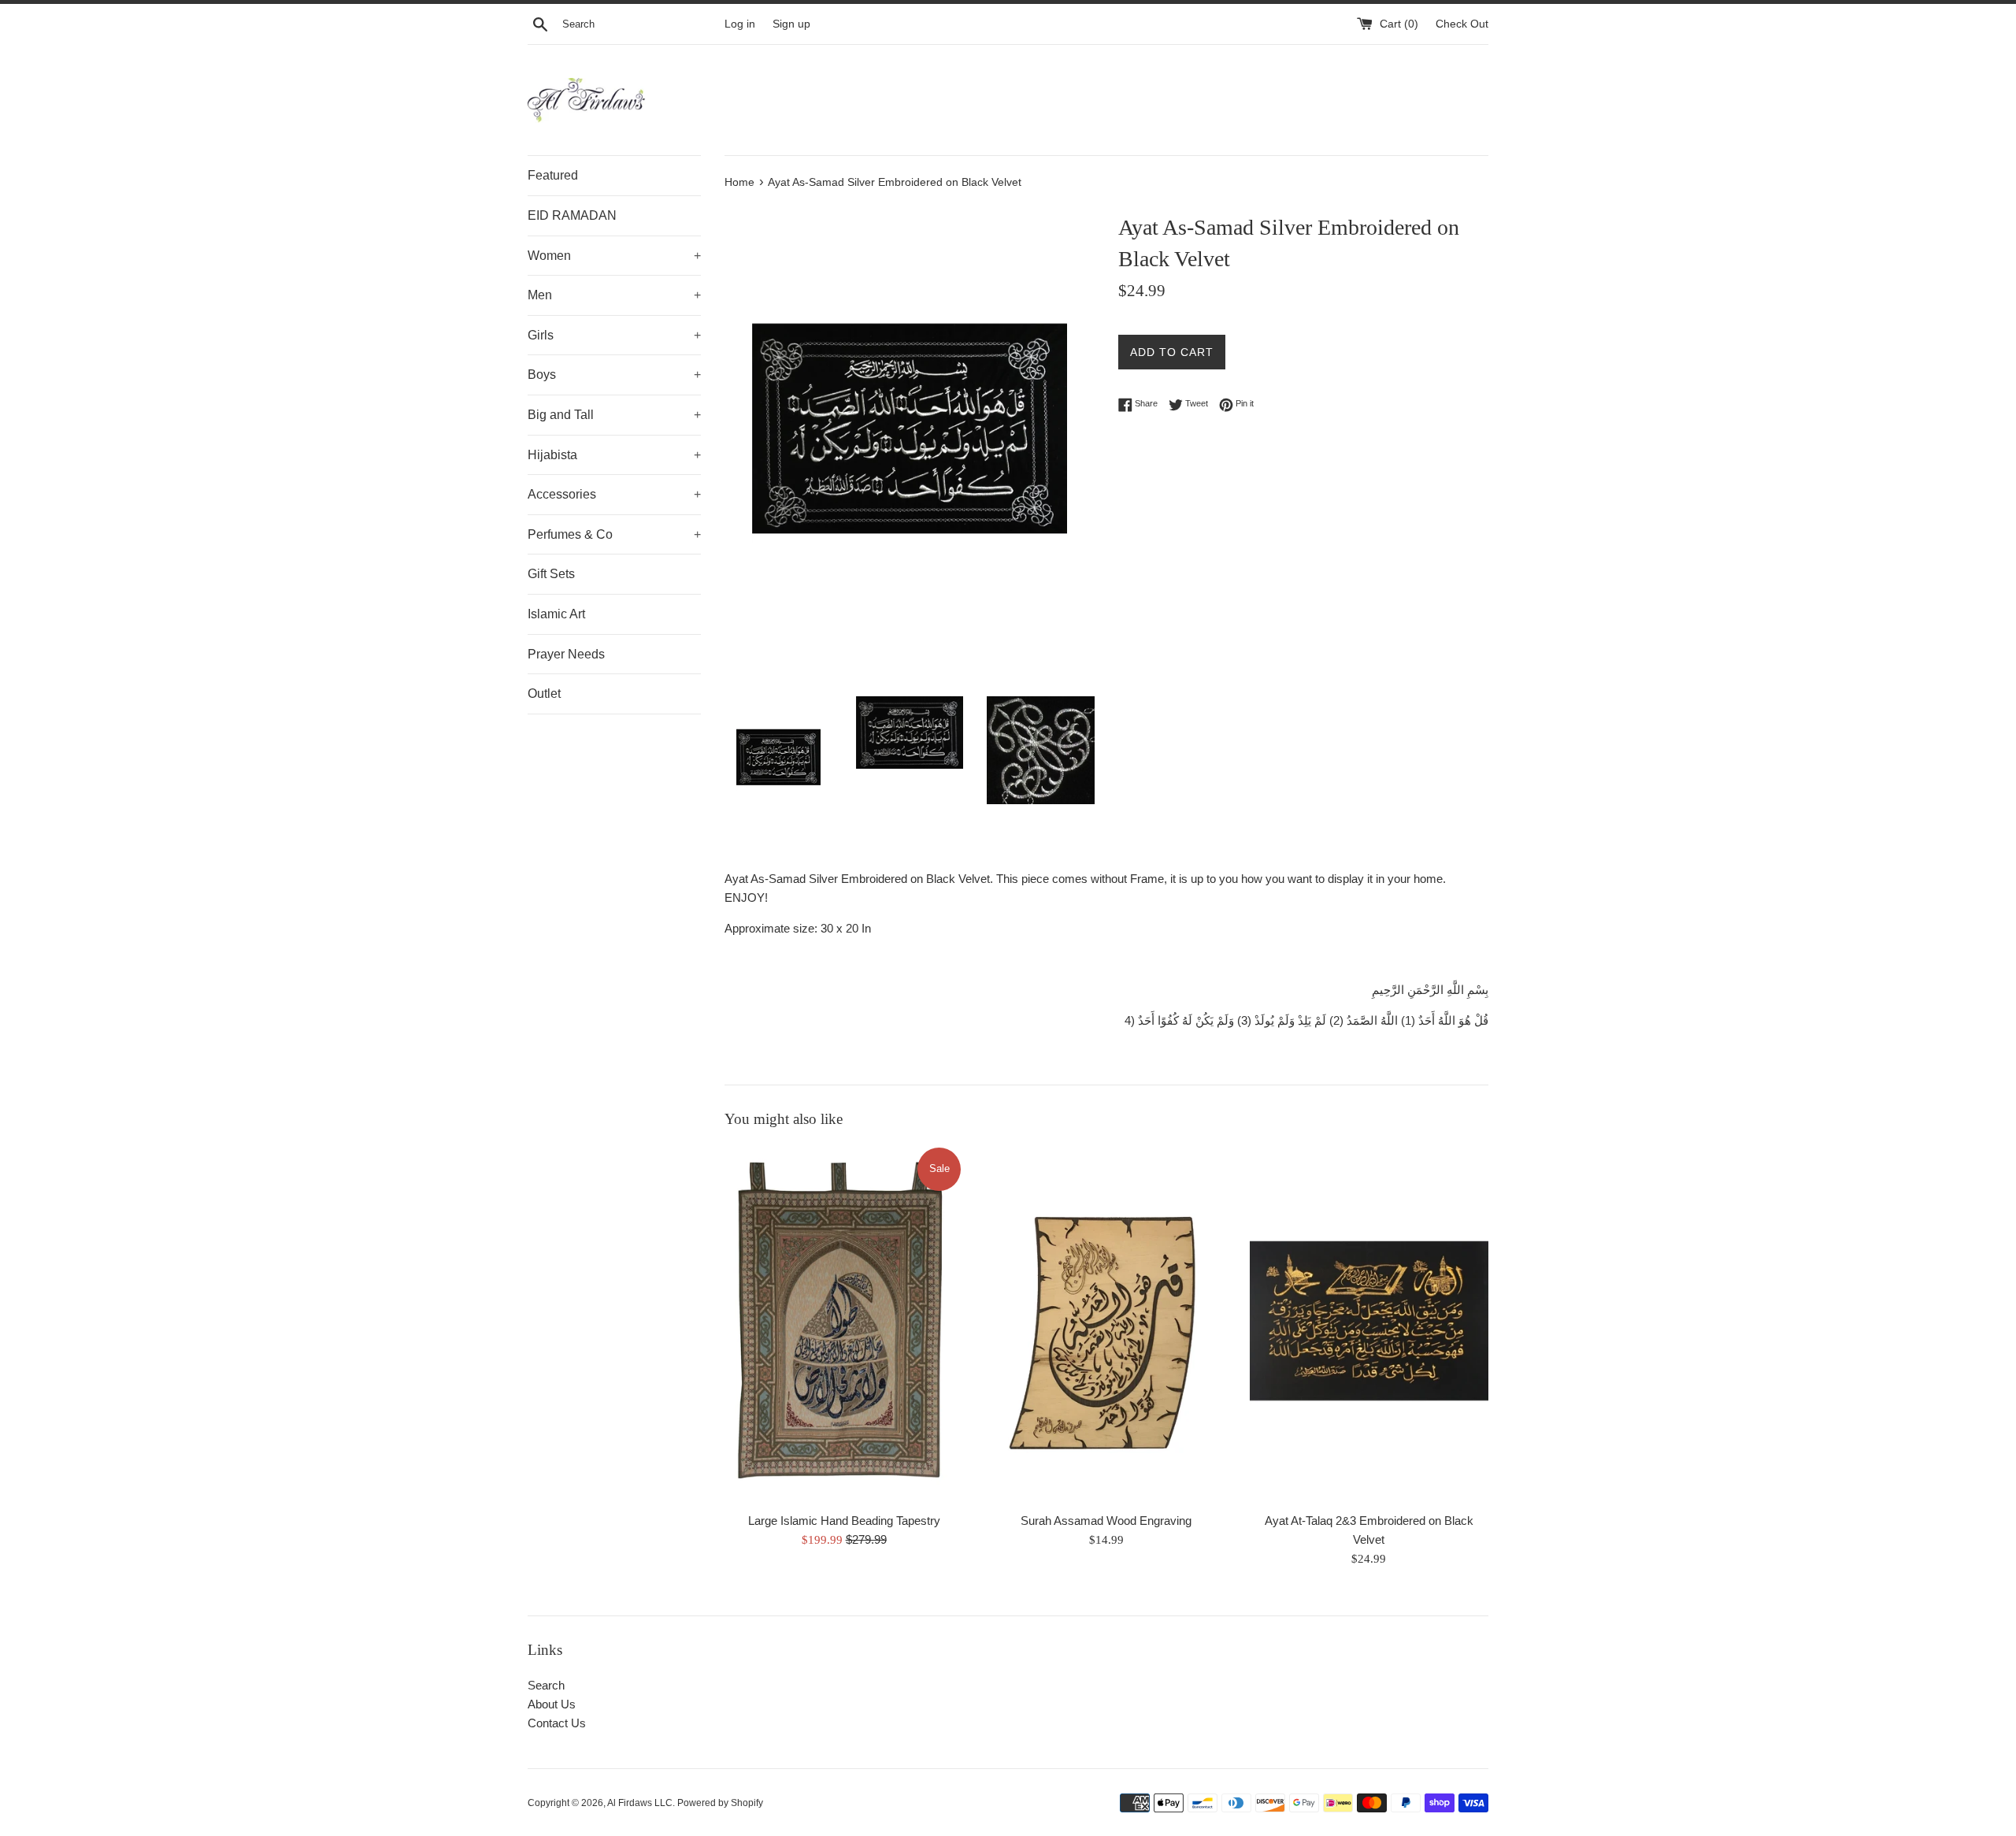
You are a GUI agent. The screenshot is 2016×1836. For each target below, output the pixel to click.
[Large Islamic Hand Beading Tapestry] (844, 1324)
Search (546, 1685)
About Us (552, 1704)
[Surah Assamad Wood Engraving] (1106, 1324)
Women (614, 256)
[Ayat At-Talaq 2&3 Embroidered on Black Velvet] (1369, 1324)
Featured (553, 175)
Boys (614, 375)
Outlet (544, 694)
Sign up (791, 24)
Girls (614, 335)
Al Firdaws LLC (640, 1803)
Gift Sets (551, 574)
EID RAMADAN (572, 215)
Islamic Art (556, 614)
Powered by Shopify (720, 1803)
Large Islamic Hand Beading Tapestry (844, 1521)
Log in (740, 24)
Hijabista (614, 455)
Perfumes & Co (614, 534)
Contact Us (557, 1723)
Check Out (1462, 24)
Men (614, 295)
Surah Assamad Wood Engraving (1106, 1521)
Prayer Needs (566, 654)
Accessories (614, 494)
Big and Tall (614, 415)
